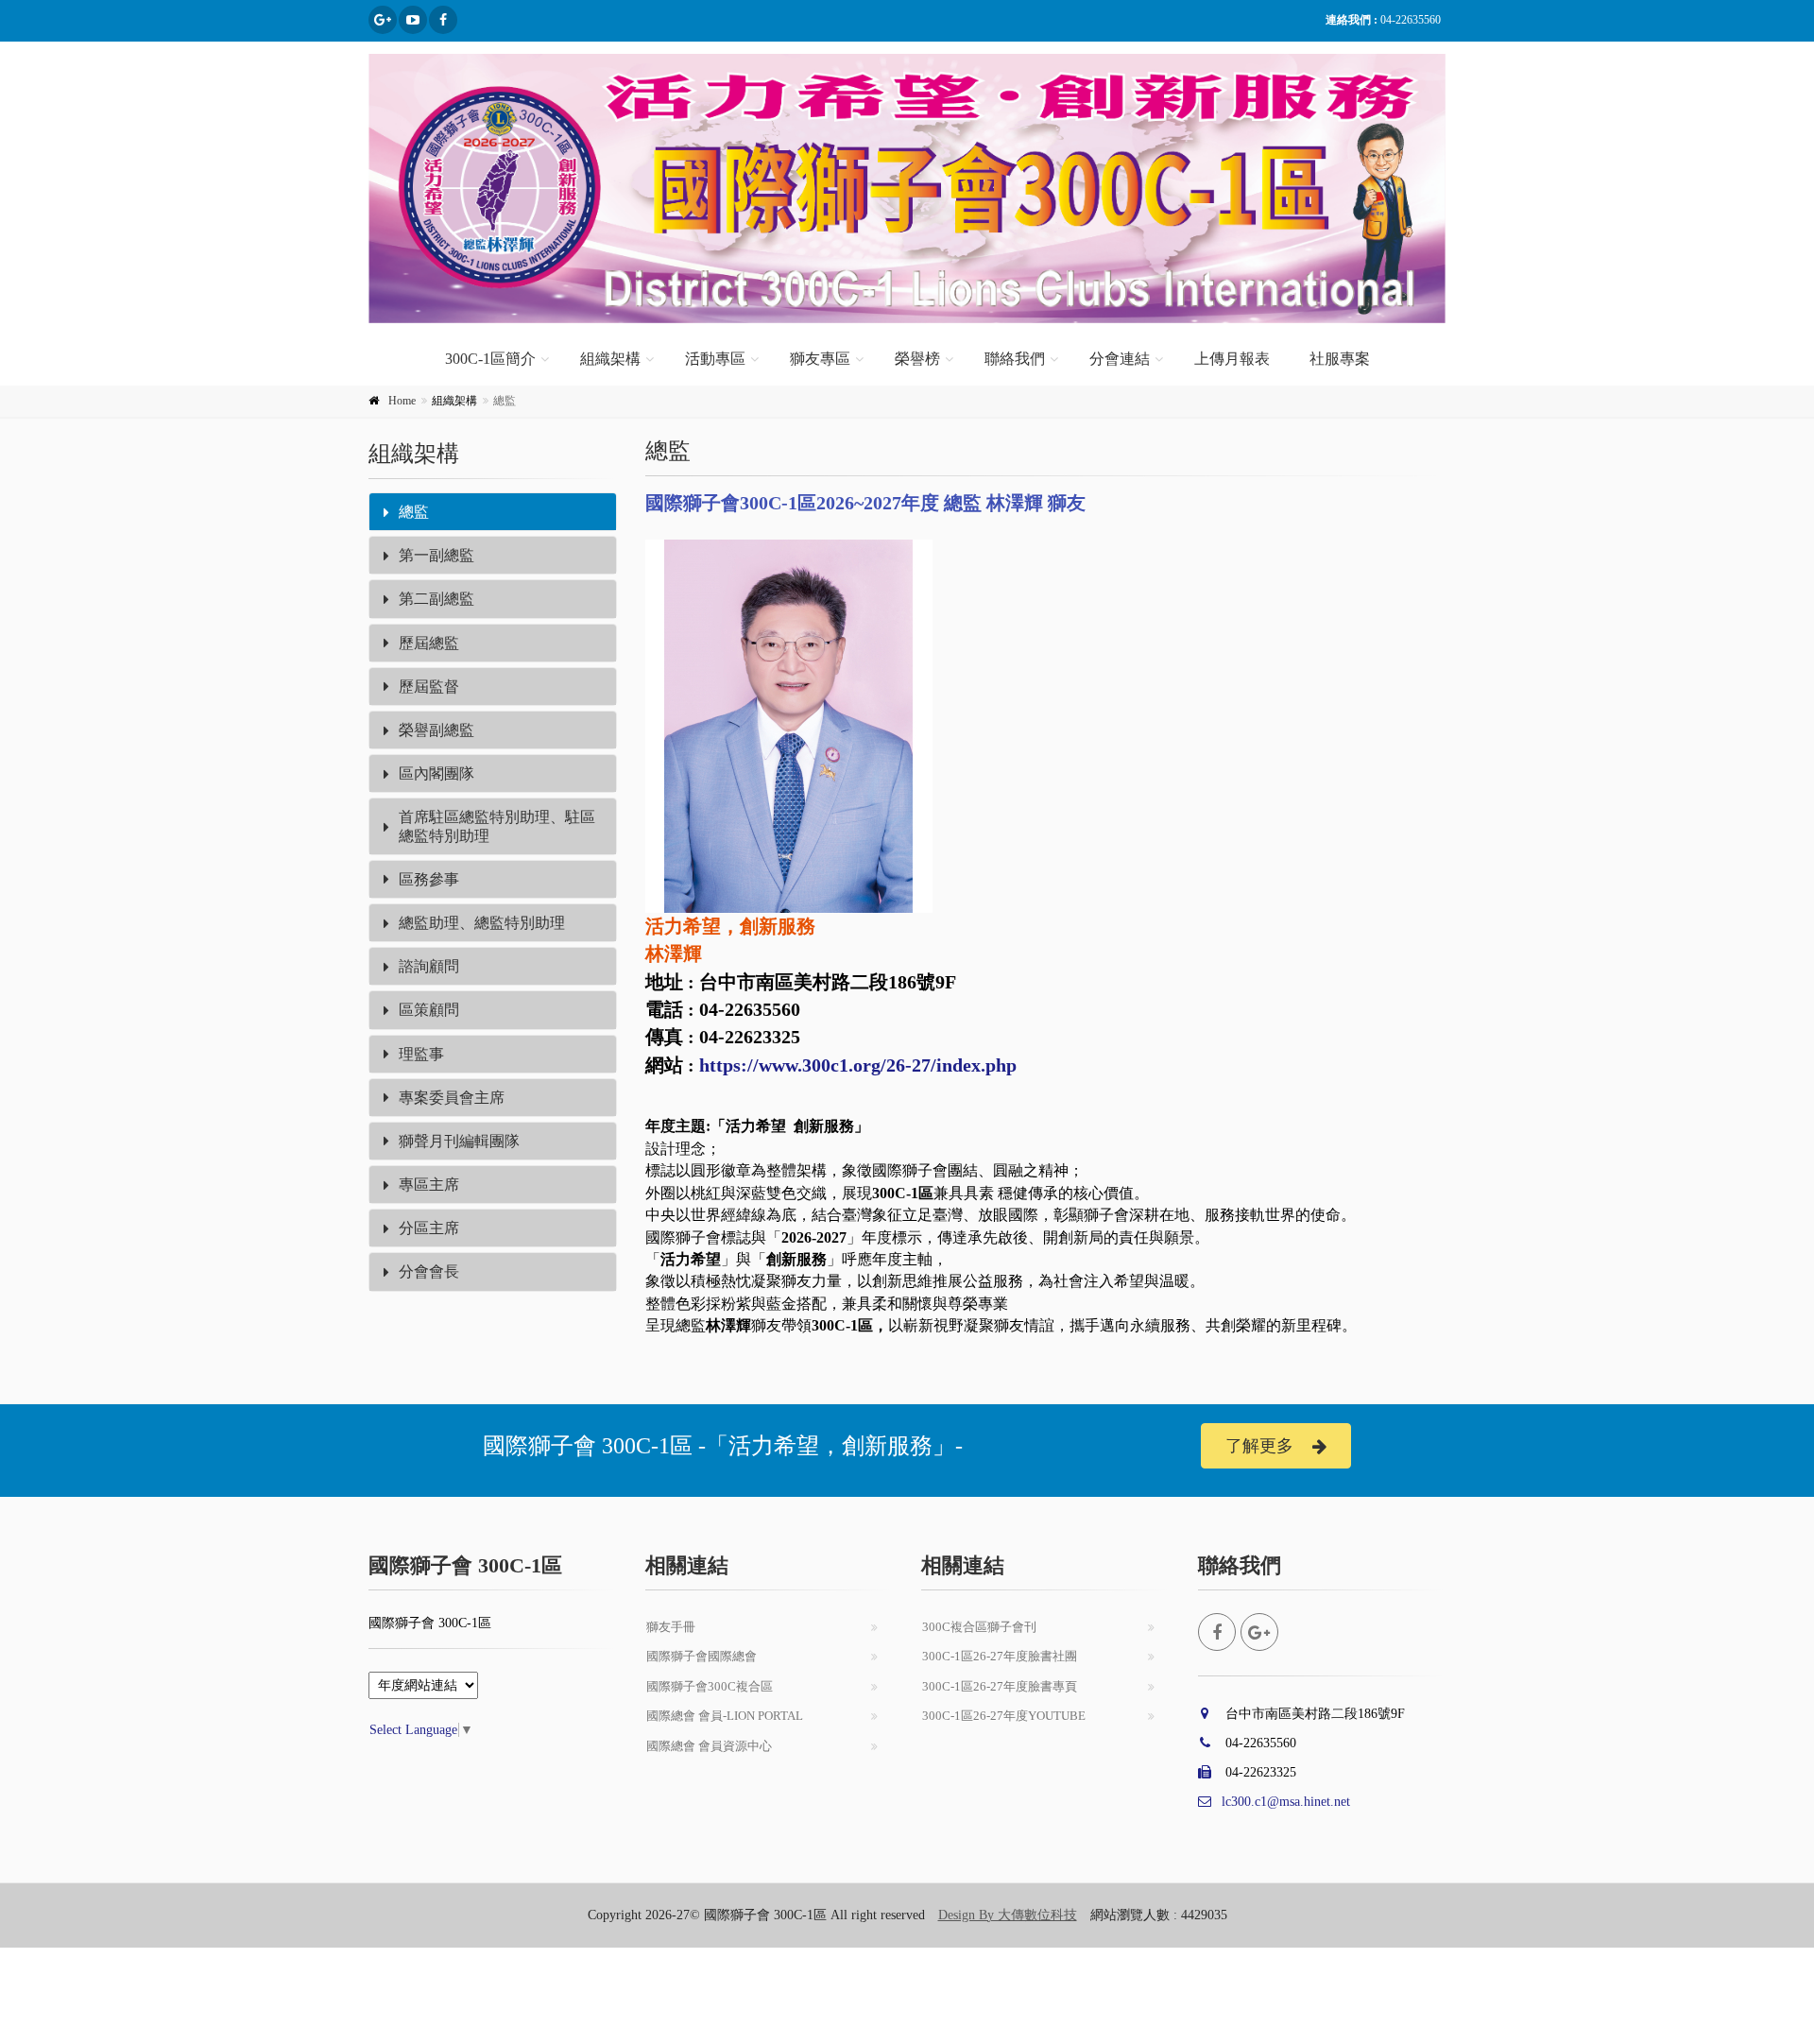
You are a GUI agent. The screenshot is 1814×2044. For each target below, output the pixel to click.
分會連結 (1120, 359)
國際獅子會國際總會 (702, 1656)
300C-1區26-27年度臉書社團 (1000, 1656)
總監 (414, 512)
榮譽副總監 (436, 730)
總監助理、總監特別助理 (482, 923)
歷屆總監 (429, 643)
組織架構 (610, 359)
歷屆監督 (429, 687)
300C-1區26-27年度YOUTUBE (1004, 1716)
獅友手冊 (671, 1627)
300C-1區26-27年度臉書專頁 (1000, 1686)
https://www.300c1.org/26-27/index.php (858, 1065)
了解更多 (1259, 1446)
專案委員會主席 (452, 1098)
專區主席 (429, 1185)
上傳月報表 (1232, 359)
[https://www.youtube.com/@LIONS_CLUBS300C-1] (413, 20)
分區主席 (429, 1228)
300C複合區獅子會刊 (979, 1627)
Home (402, 401)
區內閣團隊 (436, 773)
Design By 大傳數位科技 (1008, 1915)
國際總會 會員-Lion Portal (725, 1716)
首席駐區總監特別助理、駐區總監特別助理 (497, 826)
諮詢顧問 (429, 966)
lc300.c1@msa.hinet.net (1286, 1802)
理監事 (421, 1054)
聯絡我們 (1015, 359)
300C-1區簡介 (490, 359)
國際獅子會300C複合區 (710, 1686)
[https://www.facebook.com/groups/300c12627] (383, 20)
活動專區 (715, 359)
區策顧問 (429, 1010)
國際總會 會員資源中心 (709, 1746)
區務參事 (429, 879)
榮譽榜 (917, 359)
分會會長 (429, 1271)
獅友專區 (820, 359)
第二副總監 (436, 599)
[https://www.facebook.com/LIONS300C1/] (443, 20)
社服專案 (1340, 359)
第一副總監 (436, 555)
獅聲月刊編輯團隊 (459, 1141)
